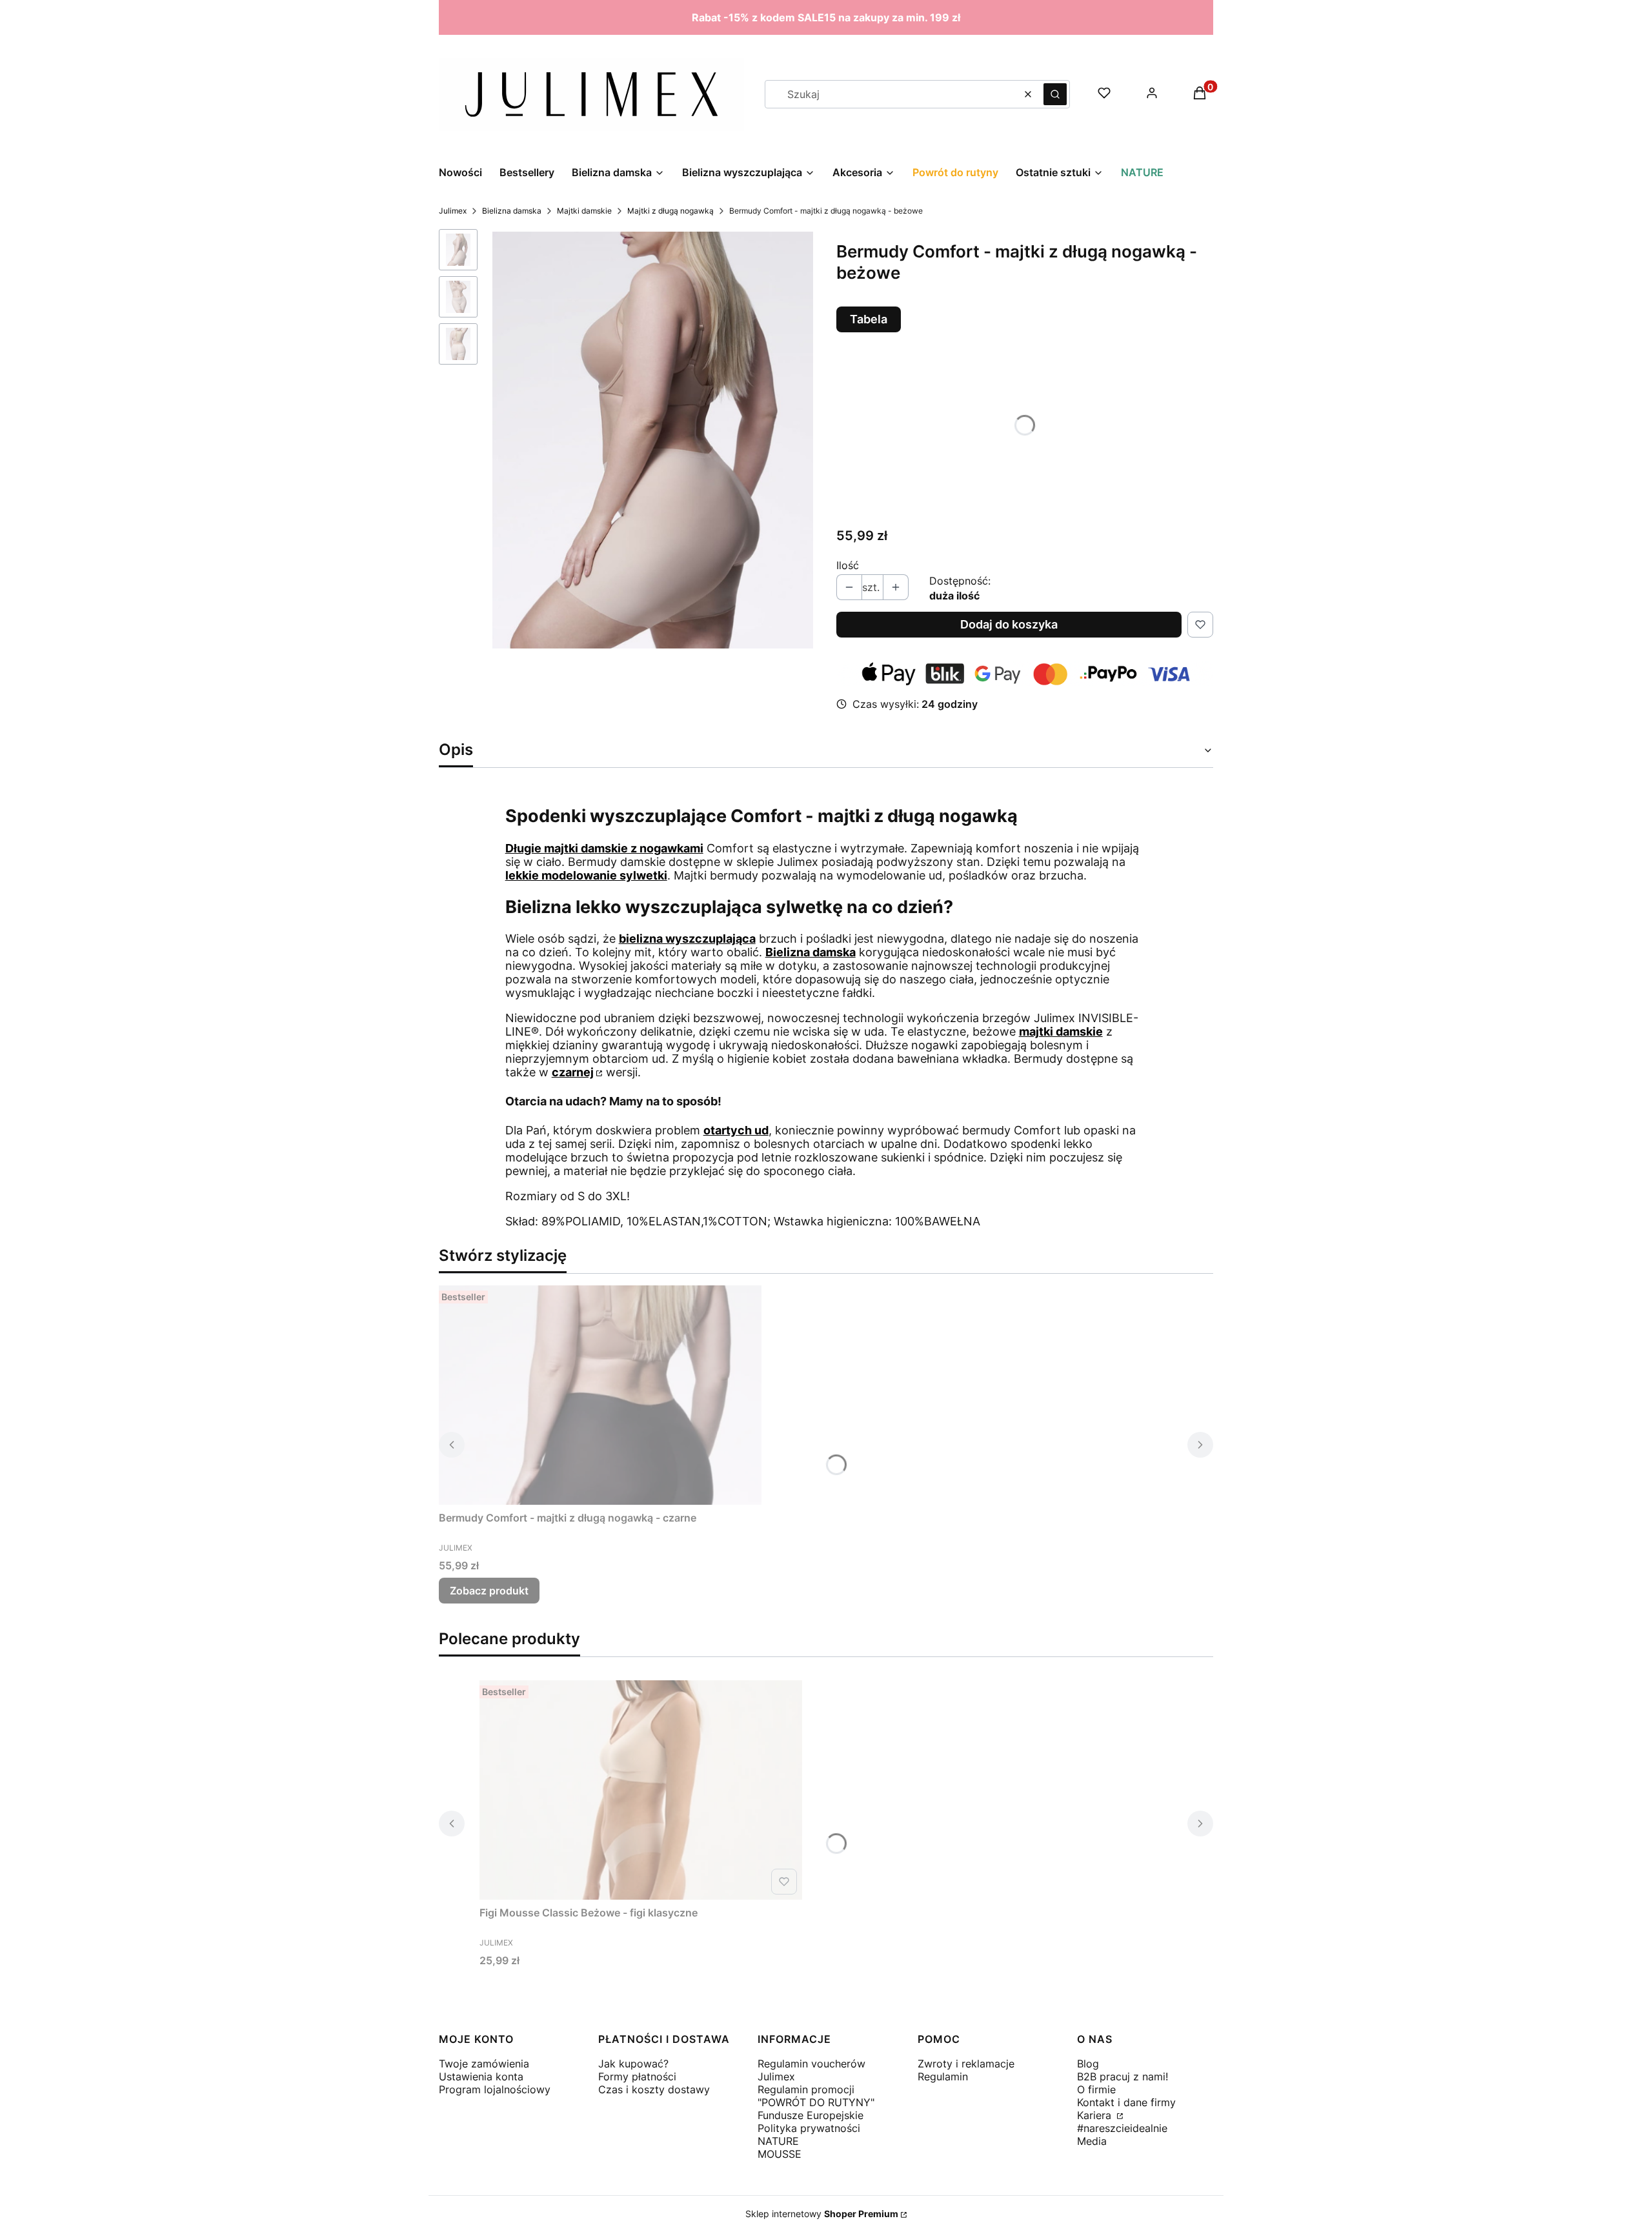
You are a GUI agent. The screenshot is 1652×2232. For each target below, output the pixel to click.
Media (1092, 2141)
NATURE (778, 2141)
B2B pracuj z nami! (1123, 2076)
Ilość (848, 565)
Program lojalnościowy (495, 2089)
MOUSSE (780, 2154)
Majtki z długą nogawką (670, 211)
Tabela (869, 319)
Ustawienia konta (481, 2076)
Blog (1088, 2064)
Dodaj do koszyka (1009, 624)
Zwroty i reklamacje (966, 2064)
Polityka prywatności (809, 2128)
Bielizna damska (512, 211)
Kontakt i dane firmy (1126, 2102)
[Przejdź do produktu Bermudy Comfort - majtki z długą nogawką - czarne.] (600, 1395)
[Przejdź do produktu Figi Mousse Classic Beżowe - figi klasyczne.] (641, 1790)
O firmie (1096, 2089)
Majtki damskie (584, 211)
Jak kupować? (633, 2064)
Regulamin (943, 2076)
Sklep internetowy (822, 2214)
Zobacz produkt (489, 1591)
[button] (1055, 94)
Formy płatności (637, 2076)
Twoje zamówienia (484, 2064)
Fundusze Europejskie (811, 2115)
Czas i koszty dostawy (654, 2089)
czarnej (573, 1072)
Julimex (453, 211)
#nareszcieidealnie (1122, 2128)
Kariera (1096, 2115)
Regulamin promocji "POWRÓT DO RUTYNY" (816, 2096)
